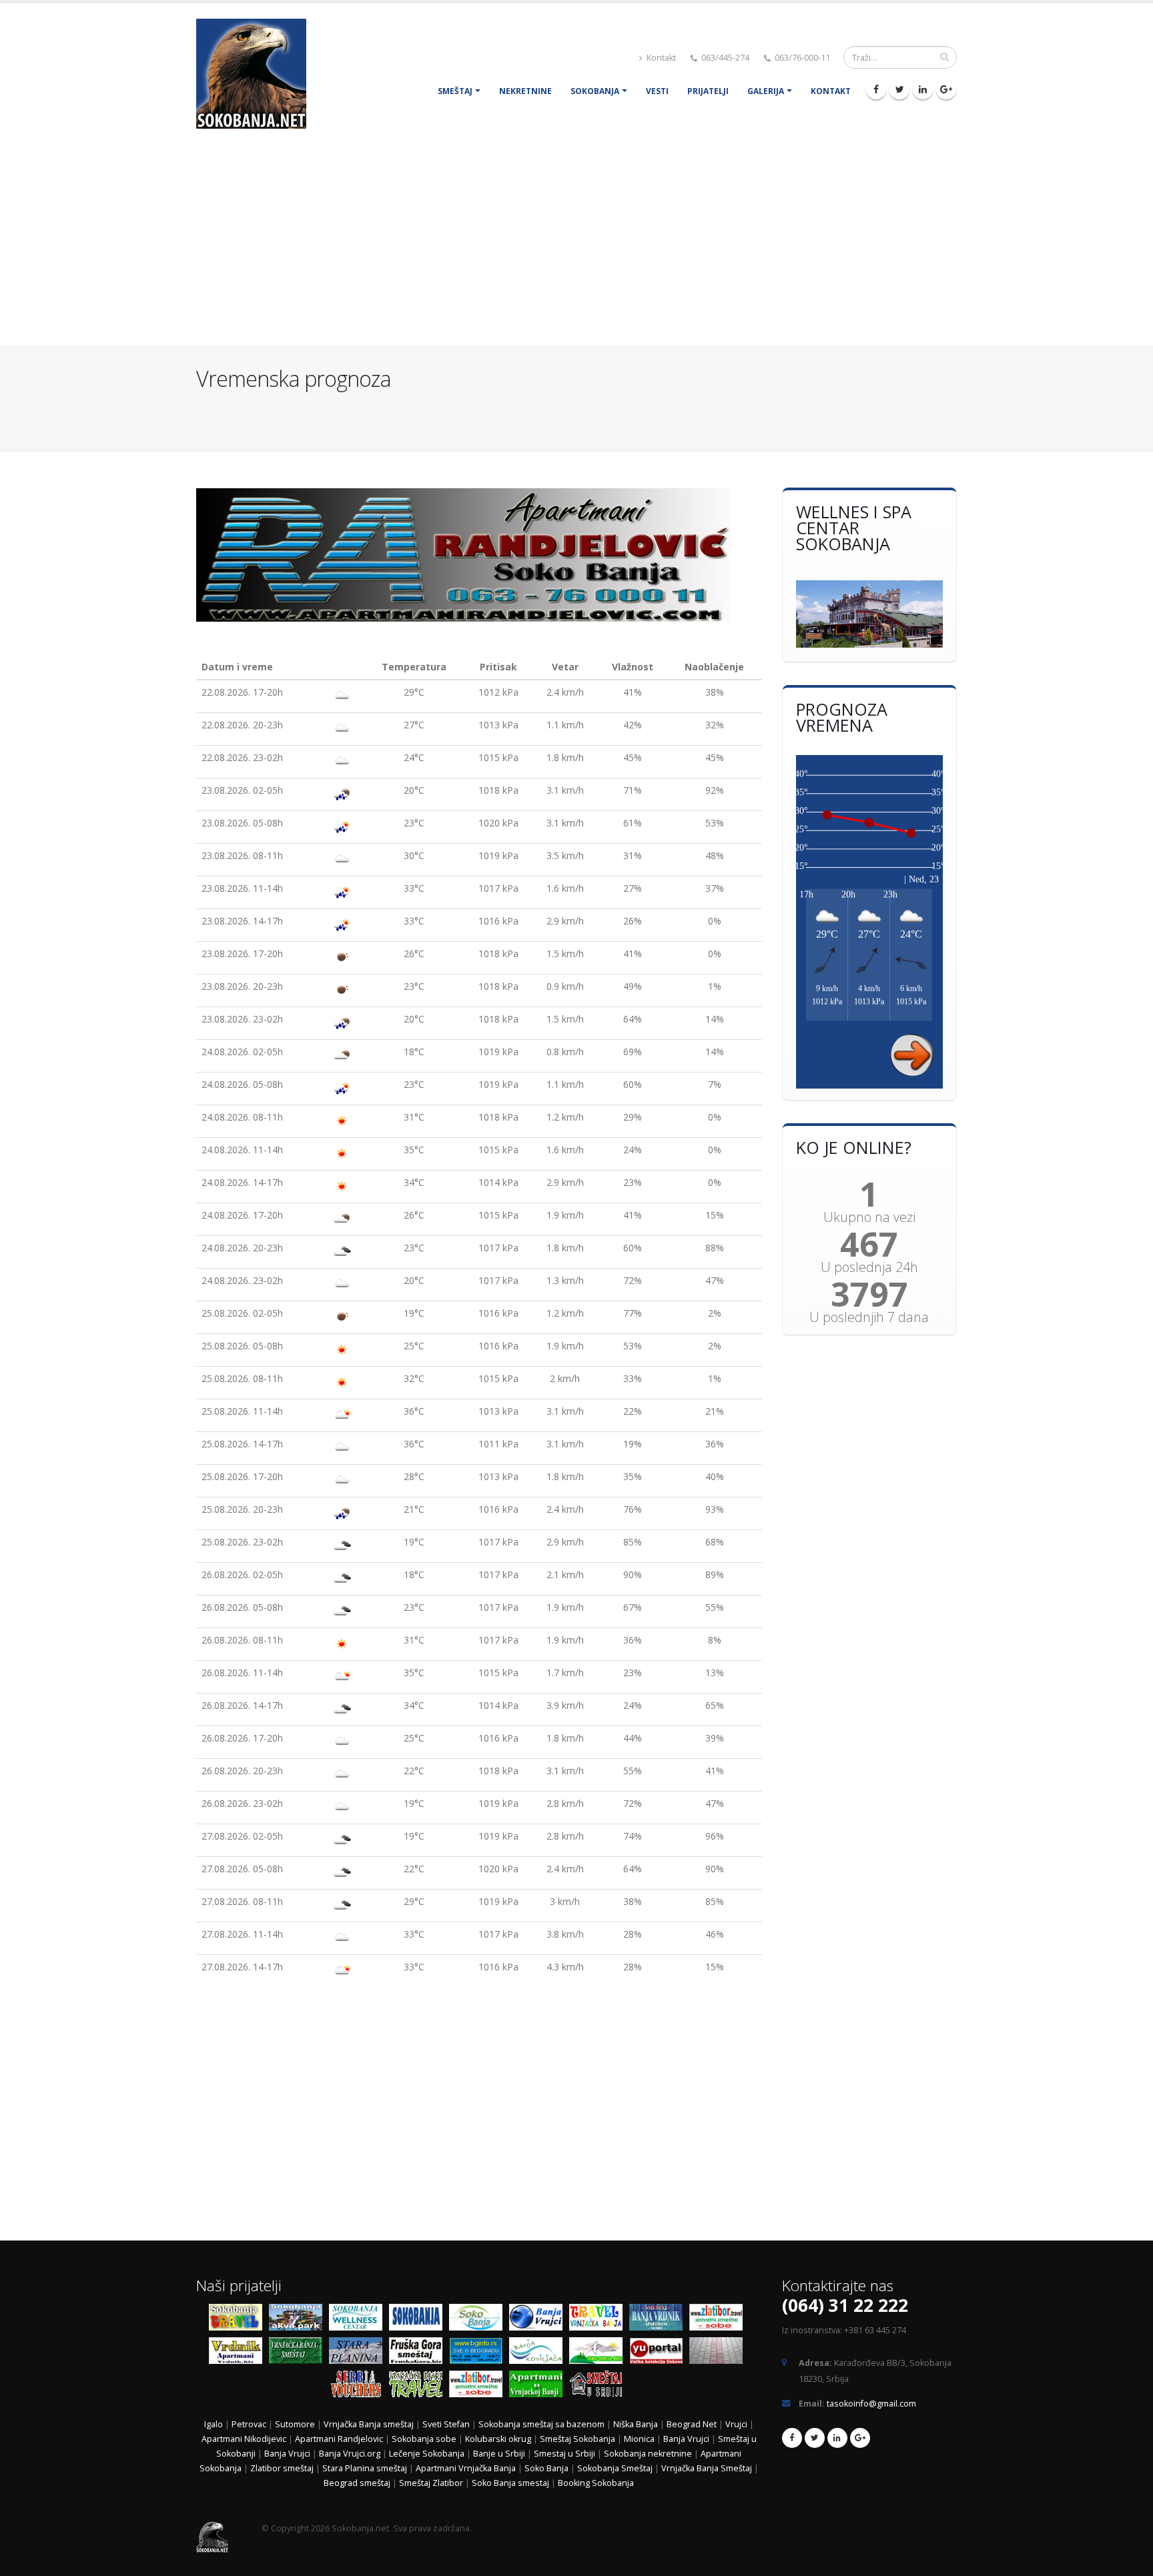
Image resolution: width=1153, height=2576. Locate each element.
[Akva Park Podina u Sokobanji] (299, 2320)
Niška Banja (636, 2424)
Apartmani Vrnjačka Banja (467, 2468)
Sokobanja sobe (424, 2439)
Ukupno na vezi (869, 1217)
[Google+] (946, 89)
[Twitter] (899, 89)
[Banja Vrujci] (539, 2320)
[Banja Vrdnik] (239, 2353)
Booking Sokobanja (596, 2483)
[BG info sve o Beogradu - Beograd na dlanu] (479, 2353)
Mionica (639, 2439)
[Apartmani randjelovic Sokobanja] (479, 555)
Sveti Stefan (446, 2424)
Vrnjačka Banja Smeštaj (708, 2468)
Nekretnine (525, 91)
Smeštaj (455, 91)
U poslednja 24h (869, 1267)
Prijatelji (708, 91)
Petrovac (249, 2424)
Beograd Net (692, 2424)
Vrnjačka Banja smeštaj (369, 2424)
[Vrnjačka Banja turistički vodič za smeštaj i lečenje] (419, 2386)
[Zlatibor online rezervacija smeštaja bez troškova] (479, 2386)
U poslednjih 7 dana (869, 1317)
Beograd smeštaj (357, 2483)
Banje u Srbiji (499, 2454)
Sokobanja (595, 91)
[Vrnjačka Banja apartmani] (299, 2353)
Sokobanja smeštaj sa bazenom (541, 2424)
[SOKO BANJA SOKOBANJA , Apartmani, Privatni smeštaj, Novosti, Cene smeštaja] (479, 2320)
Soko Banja (546, 2468)
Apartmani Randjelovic (339, 2439)
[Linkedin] (923, 89)
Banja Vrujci (686, 2439)
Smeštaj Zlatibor (431, 2483)
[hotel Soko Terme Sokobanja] (870, 614)
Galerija (766, 91)
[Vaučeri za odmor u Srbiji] (359, 2386)
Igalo (214, 2424)
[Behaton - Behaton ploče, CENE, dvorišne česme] (719, 2353)
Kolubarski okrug (498, 2439)
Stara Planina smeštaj (365, 2468)
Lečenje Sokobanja (427, 2454)
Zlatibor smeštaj (282, 2468)
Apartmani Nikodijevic (244, 2439)
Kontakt (660, 58)
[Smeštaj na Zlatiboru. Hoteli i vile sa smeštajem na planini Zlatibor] (719, 2320)
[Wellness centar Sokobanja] (359, 2320)
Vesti (657, 91)
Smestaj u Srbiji (564, 2454)
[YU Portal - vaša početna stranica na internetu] (659, 2353)
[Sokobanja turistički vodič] (239, 2320)
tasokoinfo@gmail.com (871, 2404)
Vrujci (736, 2424)
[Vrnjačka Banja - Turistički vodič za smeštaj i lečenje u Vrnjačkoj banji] (599, 2320)
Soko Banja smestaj (510, 2483)
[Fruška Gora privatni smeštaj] (419, 2353)
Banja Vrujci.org (350, 2454)
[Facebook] (876, 89)
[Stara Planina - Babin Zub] (359, 2353)
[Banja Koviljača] (539, 2353)
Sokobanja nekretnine (648, 2454)
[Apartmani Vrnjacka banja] (539, 2386)
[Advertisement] (576, 245)
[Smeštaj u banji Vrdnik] (659, 2320)
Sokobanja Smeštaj (615, 2468)
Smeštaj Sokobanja (578, 2439)
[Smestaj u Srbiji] (599, 2386)
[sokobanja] (419, 2320)
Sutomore (295, 2424)
